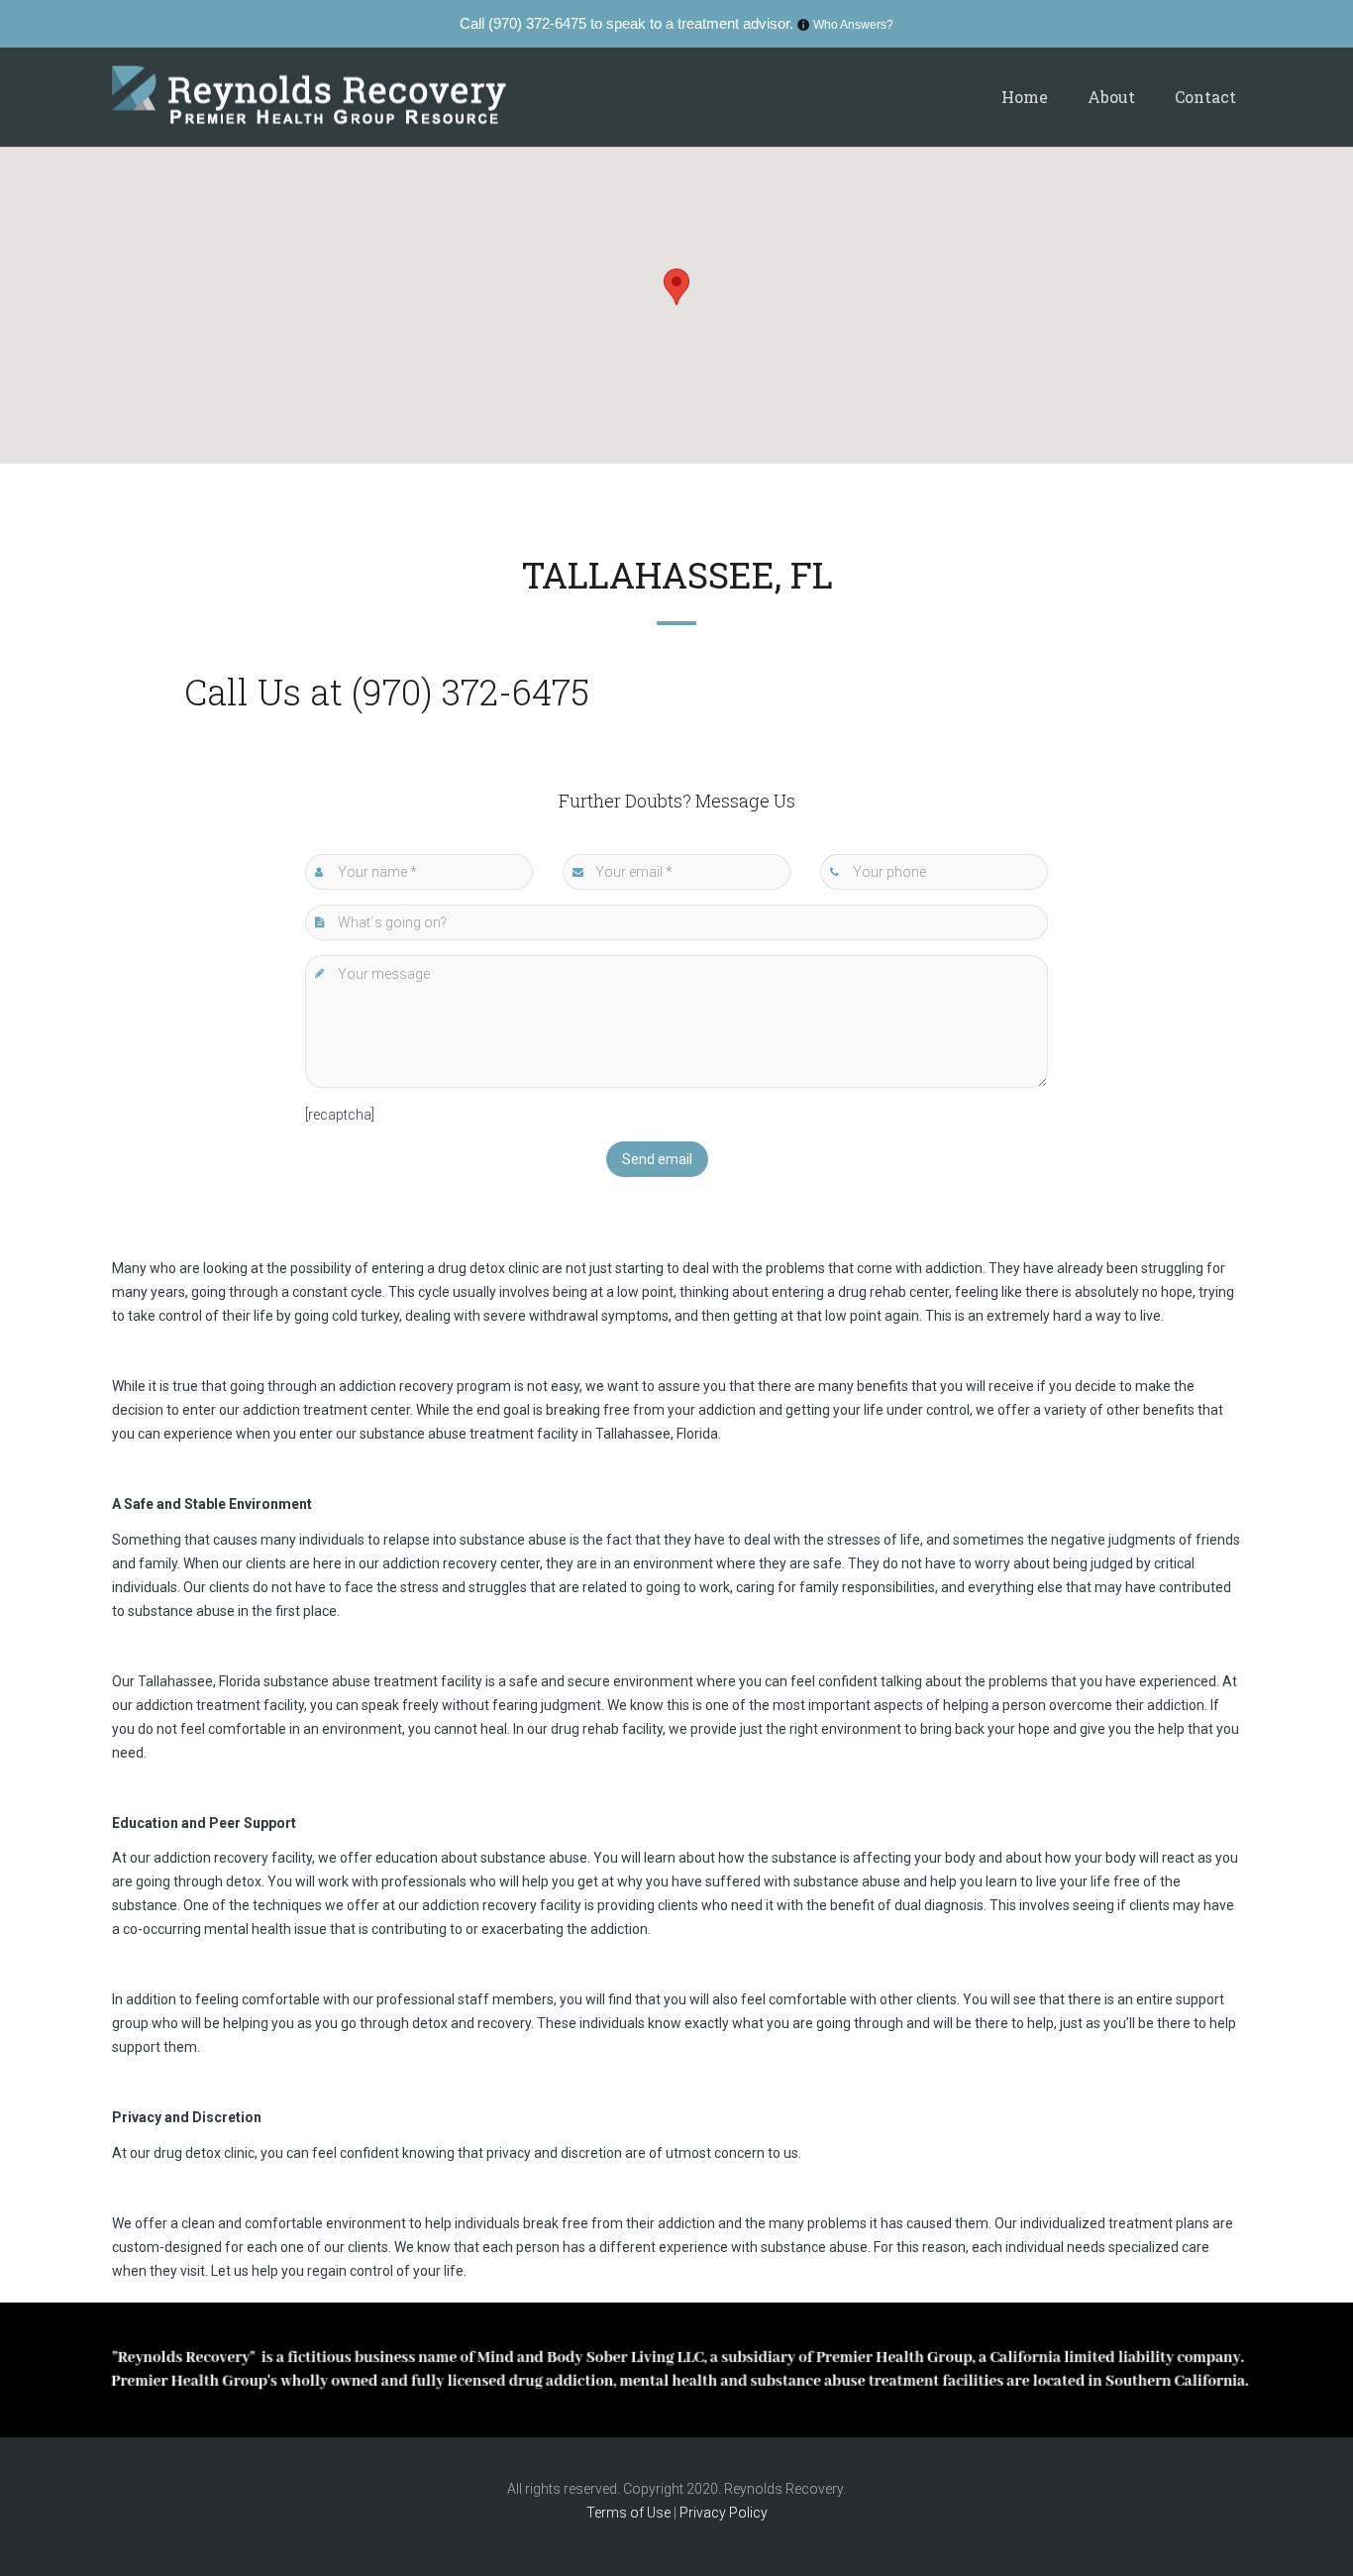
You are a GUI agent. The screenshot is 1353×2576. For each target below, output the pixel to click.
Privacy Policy (724, 2513)
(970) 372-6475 (537, 23)
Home (1025, 97)
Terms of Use (630, 2513)
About (1111, 97)
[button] (676, 287)
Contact (1205, 97)
